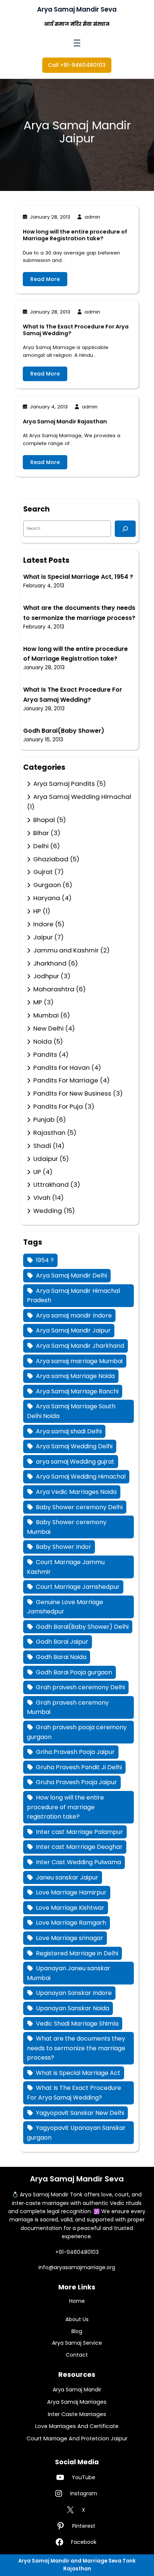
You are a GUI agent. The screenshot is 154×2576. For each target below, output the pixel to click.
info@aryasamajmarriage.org (77, 2267)
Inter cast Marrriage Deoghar (79, 1847)
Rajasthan (49, 1133)
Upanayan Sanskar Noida (73, 2008)
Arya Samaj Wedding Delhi (74, 1446)
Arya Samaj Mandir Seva (77, 9)
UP (37, 1172)
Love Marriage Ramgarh (71, 1923)
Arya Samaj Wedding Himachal (82, 797)
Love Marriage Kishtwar (70, 1908)
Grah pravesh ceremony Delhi (80, 1687)
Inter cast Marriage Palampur (79, 1832)
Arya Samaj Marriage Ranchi (77, 1391)
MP (38, 1002)
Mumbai (46, 1015)
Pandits (45, 1054)
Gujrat (43, 872)
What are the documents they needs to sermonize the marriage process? (76, 2048)
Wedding (48, 1211)
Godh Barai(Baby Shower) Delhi (82, 1627)
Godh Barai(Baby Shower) (64, 731)
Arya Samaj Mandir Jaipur (73, 1330)
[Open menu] (77, 43)
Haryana (47, 898)
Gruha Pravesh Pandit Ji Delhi (79, 1767)
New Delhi (48, 1028)
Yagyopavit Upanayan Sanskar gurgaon (76, 2133)
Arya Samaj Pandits (64, 784)
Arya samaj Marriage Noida (75, 1376)
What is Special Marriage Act (78, 2073)
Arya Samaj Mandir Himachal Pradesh (73, 1296)
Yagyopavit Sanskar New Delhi (80, 2113)
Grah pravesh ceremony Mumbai (68, 1707)
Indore (43, 924)
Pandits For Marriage (66, 1080)
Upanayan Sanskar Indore (74, 1993)
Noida (43, 1041)
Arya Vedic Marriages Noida (76, 1492)
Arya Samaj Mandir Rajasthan (65, 422)
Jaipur (43, 937)
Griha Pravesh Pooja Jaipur (75, 1752)
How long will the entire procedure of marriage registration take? (65, 1807)
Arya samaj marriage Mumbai (79, 1361)
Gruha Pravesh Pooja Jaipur (76, 1782)
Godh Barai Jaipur (62, 1642)
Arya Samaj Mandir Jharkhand (80, 1346)
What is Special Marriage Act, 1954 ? (78, 577)
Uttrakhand (51, 1184)
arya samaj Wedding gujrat (75, 1462)
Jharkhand (50, 963)
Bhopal (44, 820)
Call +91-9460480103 (77, 65)
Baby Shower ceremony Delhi (79, 1507)
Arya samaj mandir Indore (74, 1315)
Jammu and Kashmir (66, 950)
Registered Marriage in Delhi (77, 1953)
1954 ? (45, 1260)
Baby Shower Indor (64, 1547)
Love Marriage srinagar (70, 1938)
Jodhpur (46, 976)
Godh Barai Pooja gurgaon (74, 1672)
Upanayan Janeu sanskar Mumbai (69, 1973)
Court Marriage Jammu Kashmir (66, 1567)
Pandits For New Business (72, 1093)
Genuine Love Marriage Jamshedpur (65, 1607)
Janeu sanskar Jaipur (67, 1877)
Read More (45, 279)
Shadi (42, 1146)
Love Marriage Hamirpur (71, 1892)
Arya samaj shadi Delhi (69, 1431)
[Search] (125, 529)
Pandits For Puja (58, 1106)
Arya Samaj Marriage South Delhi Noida (71, 1411)
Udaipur (46, 1159)
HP (37, 911)
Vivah (42, 1198)
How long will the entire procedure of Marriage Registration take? (75, 235)
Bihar (41, 833)
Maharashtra (54, 989)
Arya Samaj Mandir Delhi (71, 1275)
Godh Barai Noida (61, 1657)
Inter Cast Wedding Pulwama (78, 1862)
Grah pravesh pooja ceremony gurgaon (77, 1732)
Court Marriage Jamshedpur (78, 1587)
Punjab (44, 1119)
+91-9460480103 (77, 2252)
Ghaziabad (51, 859)
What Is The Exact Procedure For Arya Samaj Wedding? (76, 330)
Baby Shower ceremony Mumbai (67, 1527)
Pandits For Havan (61, 1068)
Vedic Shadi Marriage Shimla (77, 2024)
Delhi (41, 846)
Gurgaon (47, 885)
